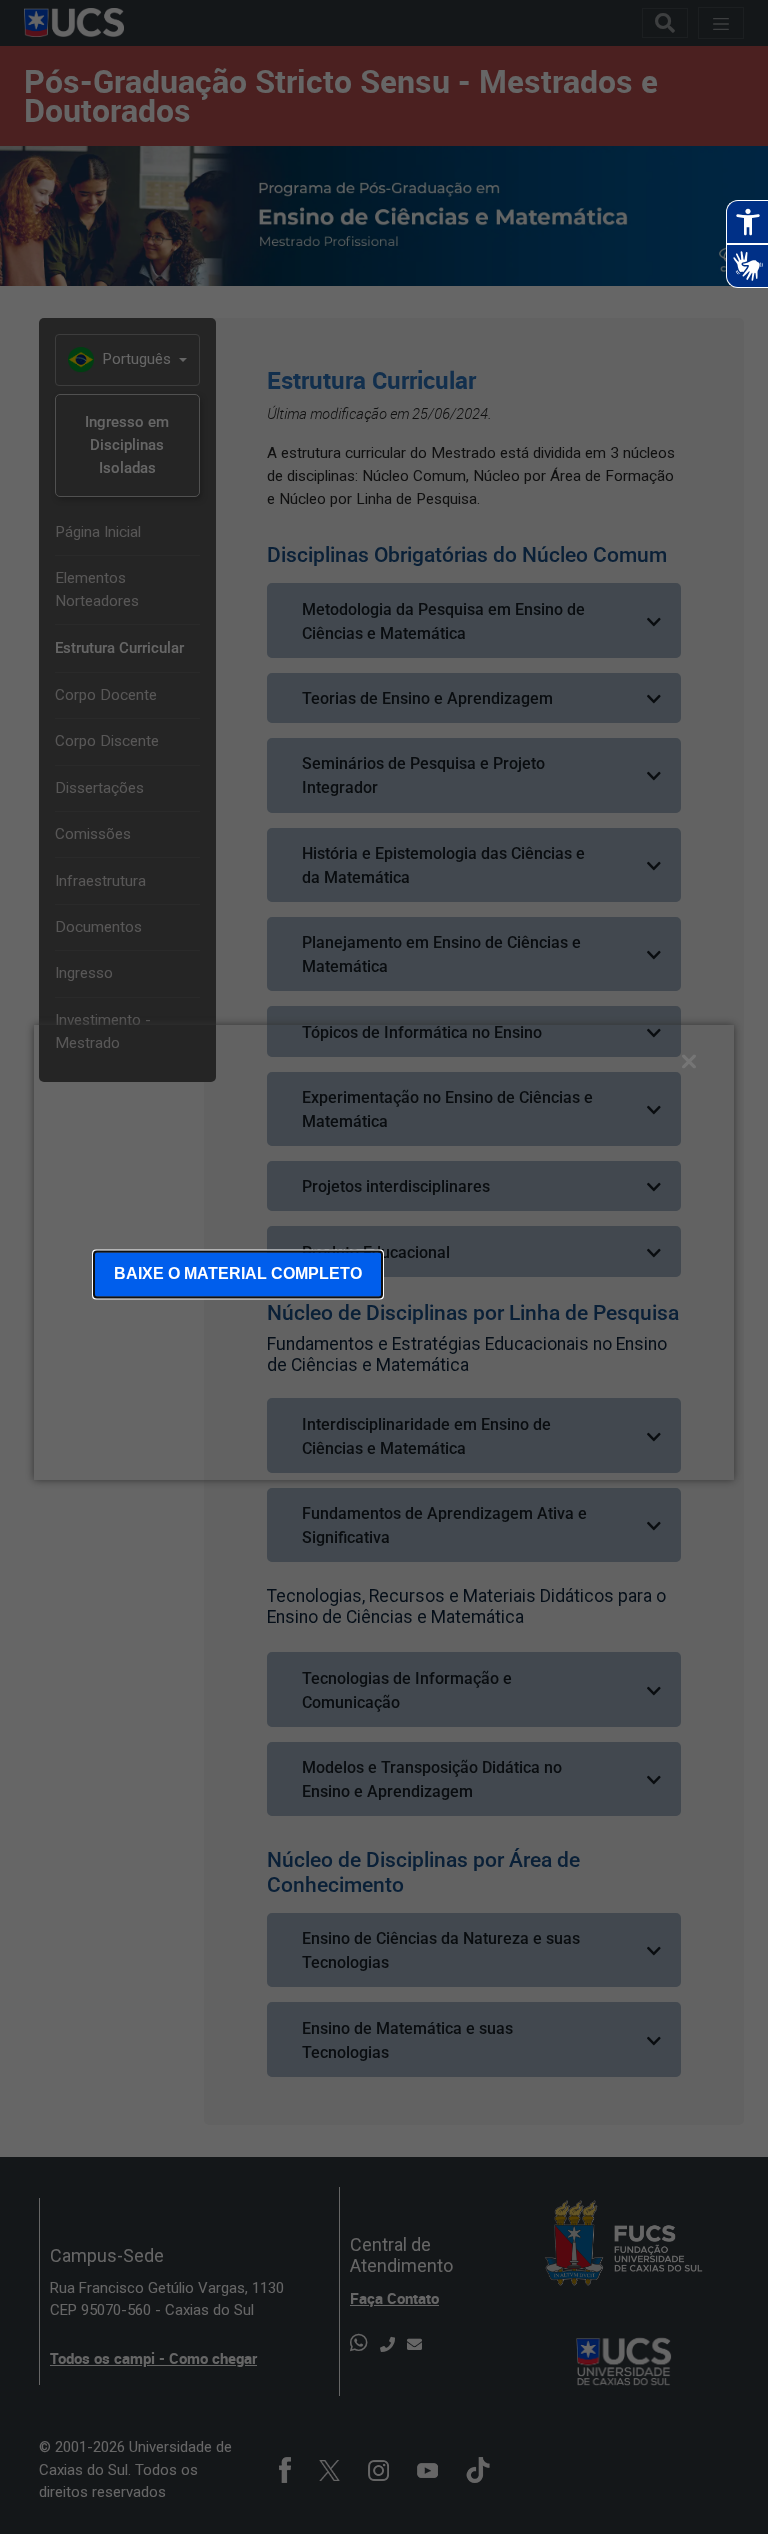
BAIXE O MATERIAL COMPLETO (238, 1273)
